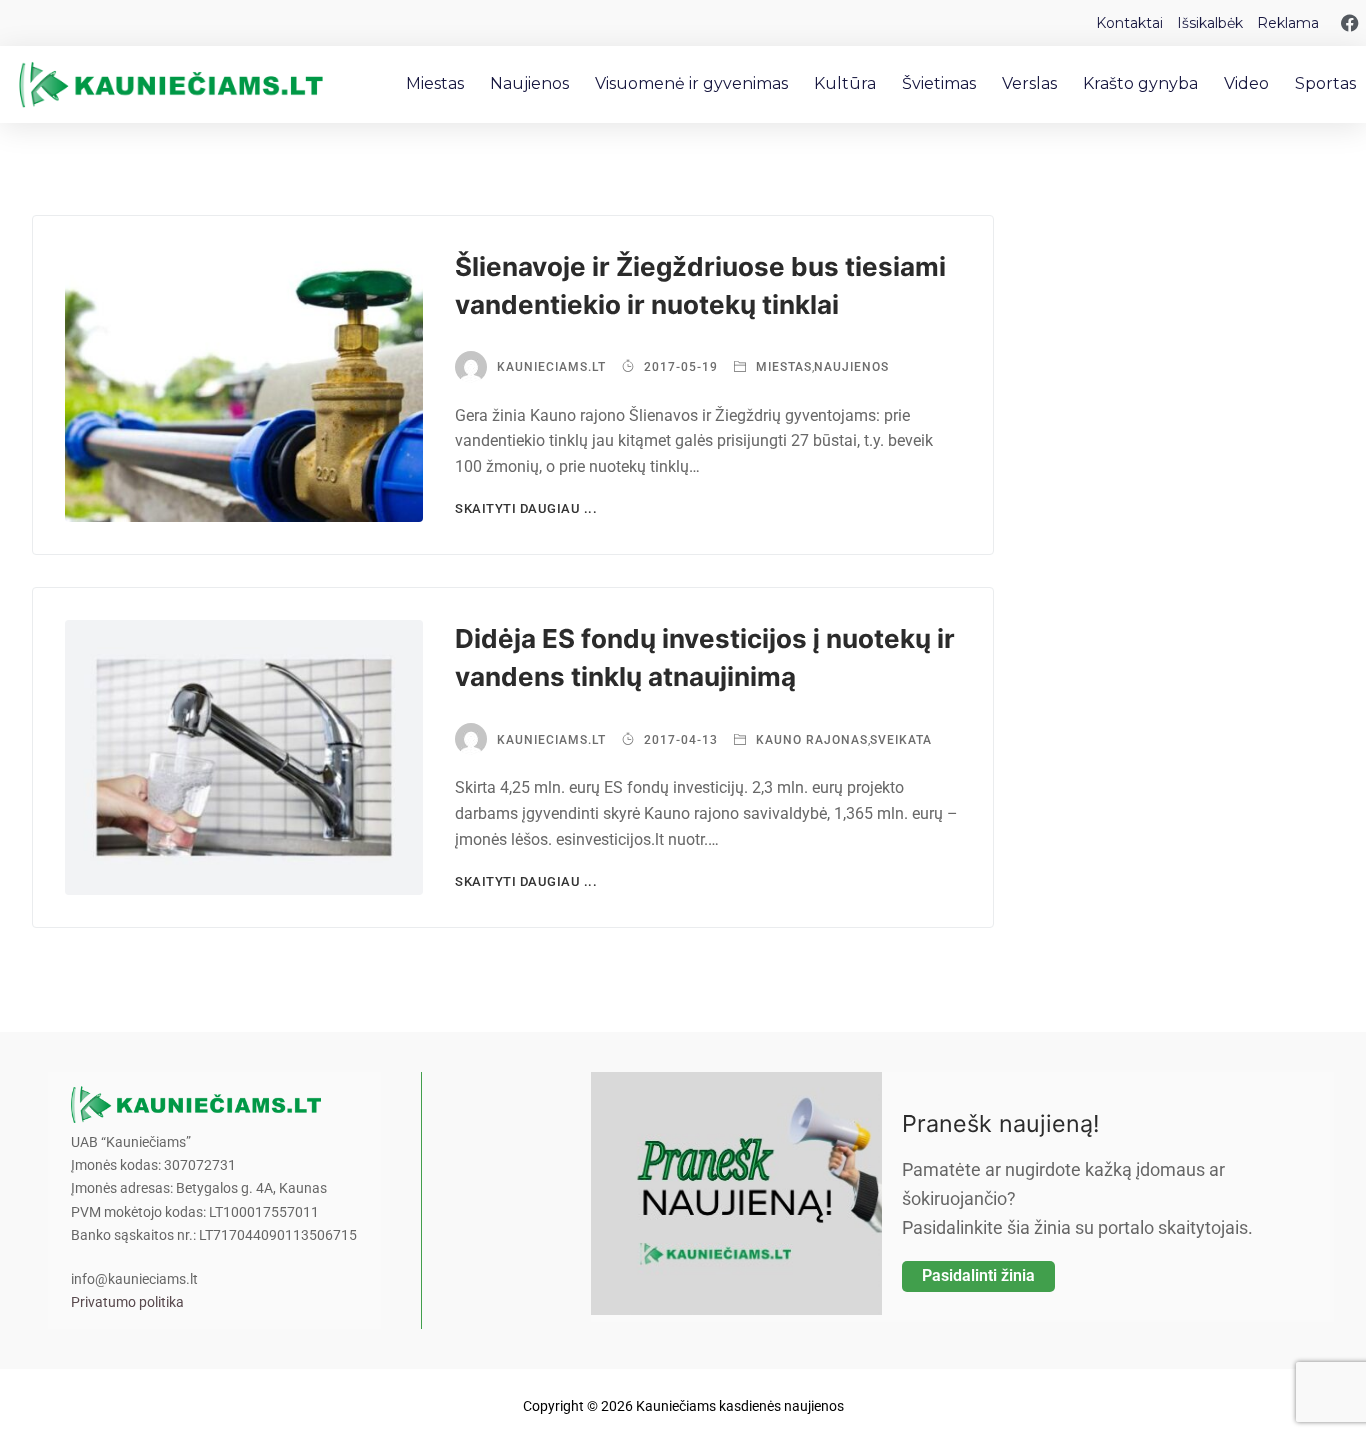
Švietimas (939, 83)
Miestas (435, 83)
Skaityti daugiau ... (526, 508)
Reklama (1288, 23)
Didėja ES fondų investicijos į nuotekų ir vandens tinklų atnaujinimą (705, 657)
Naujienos (529, 83)
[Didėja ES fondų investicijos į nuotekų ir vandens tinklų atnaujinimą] (244, 757)
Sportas (1325, 83)
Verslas (1029, 83)
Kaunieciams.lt (551, 367)
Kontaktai (1129, 23)
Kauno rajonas (810, 740)
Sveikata (901, 740)
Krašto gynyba (1140, 83)
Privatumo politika (127, 1302)
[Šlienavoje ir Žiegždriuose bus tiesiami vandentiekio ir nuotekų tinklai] (244, 385)
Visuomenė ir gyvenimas (691, 83)
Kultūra (845, 83)
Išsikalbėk (1210, 23)
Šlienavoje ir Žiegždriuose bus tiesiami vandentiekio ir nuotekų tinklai (700, 285)
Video (1246, 83)
